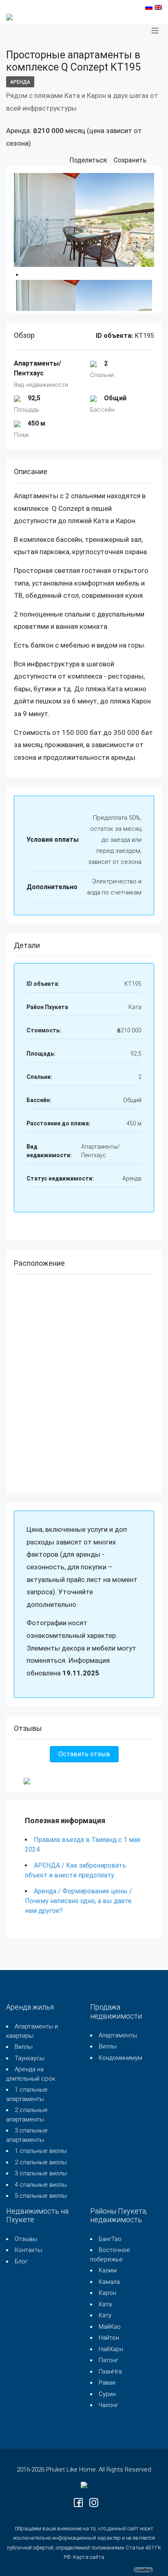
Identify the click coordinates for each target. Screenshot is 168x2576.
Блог (21, 2261)
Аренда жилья (30, 2007)
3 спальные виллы (41, 2173)
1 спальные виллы (41, 2151)
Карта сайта (89, 2557)
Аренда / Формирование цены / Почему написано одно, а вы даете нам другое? (78, 1901)
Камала (109, 2282)
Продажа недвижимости (116, 2011)
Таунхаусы (30, 2058)
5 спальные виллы (41, 2196)
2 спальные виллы (41, 2162)
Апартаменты (118, 2035)
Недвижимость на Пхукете (37, 2215)
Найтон (109, 2338)
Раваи (107, 2383)
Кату (105, 2315)
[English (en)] (158, 7)
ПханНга (110, 2372)
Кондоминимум (120, 2058)
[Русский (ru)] (149, 7)
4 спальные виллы (41, 2185)
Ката (105, 2304)
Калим (108, 2270)
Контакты (28, 2250)
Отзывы (26, 2239)
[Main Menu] (155, 31)
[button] (154, 161)
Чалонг (108, 2405)
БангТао (110, 2239)
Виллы (24, 2047)
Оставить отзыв (84, 1754)
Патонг (108, 2360)
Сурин (107, 2394)
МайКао (110, 2327)
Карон (107, 2293)
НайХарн (111, 2349)
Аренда (20, 82)
